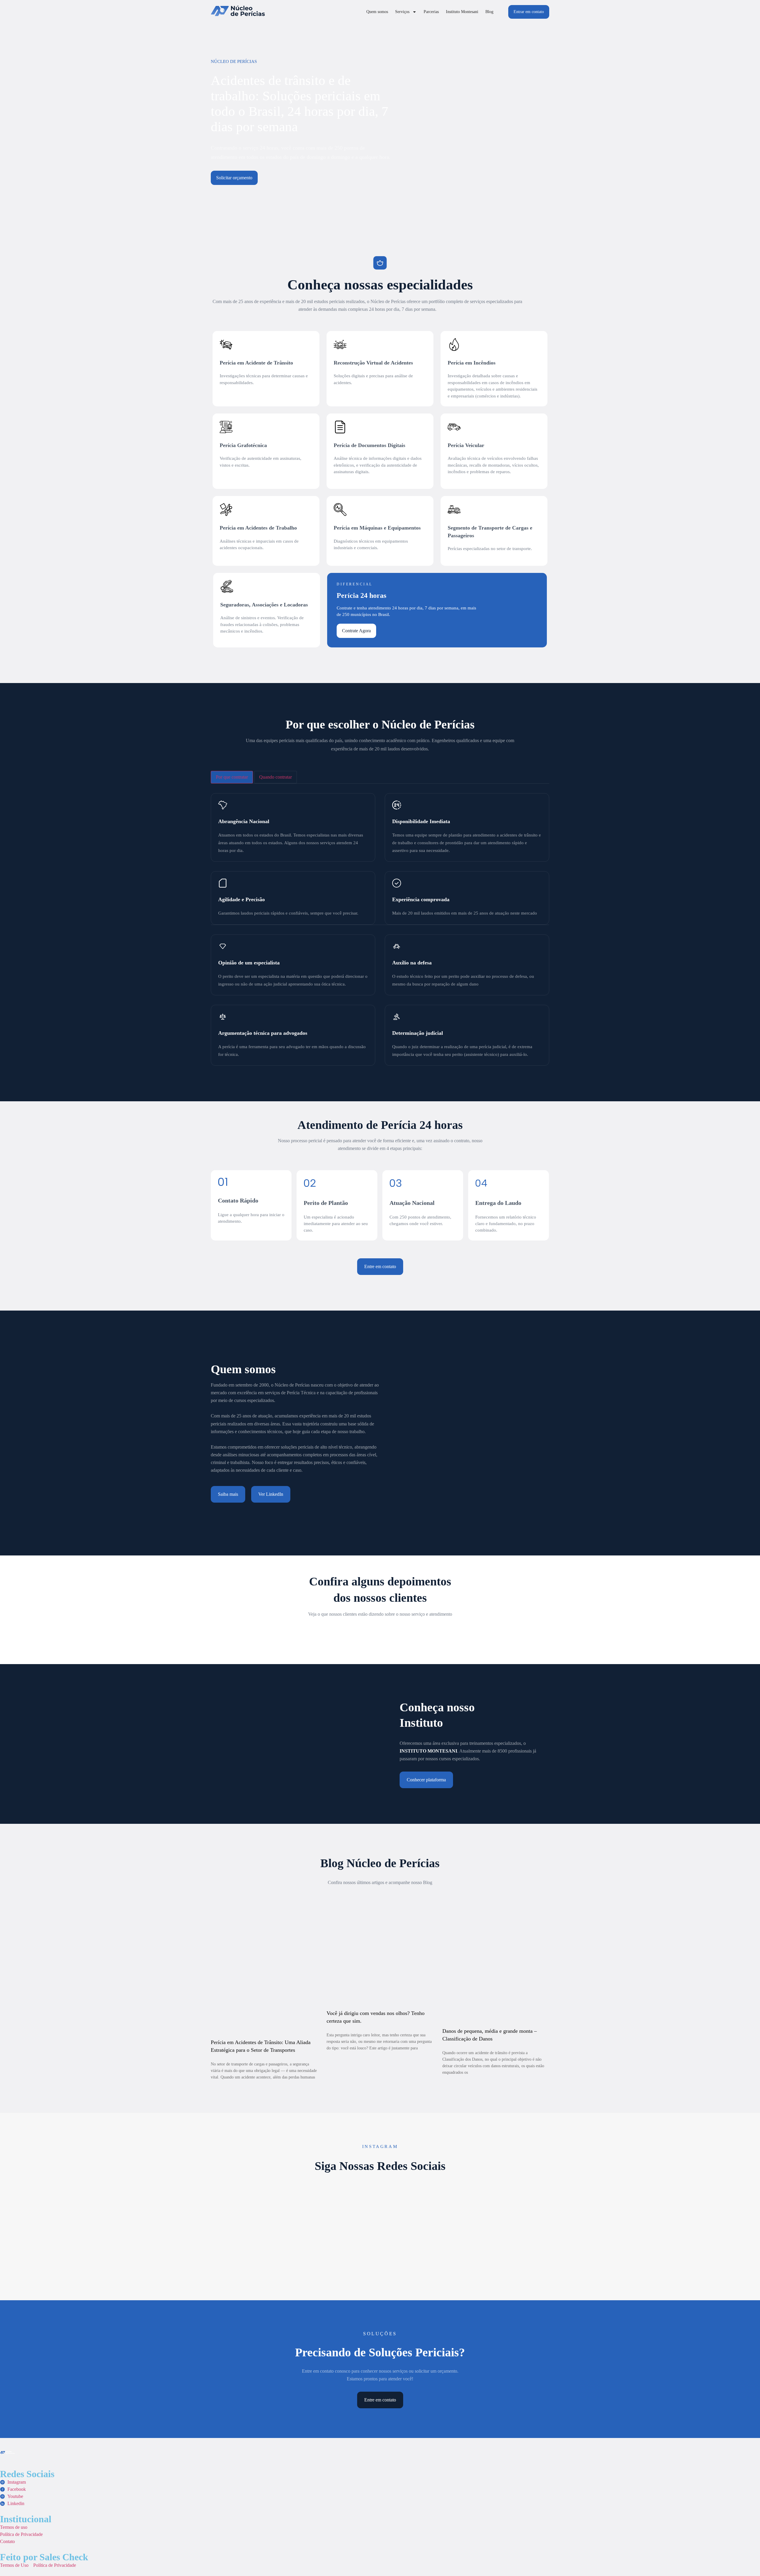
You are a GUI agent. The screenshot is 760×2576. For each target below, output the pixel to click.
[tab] (232, 777)
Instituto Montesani (462, 12)
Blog (489, 12)
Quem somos (377, 12)
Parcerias (431, 12)
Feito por (44, 2557)
